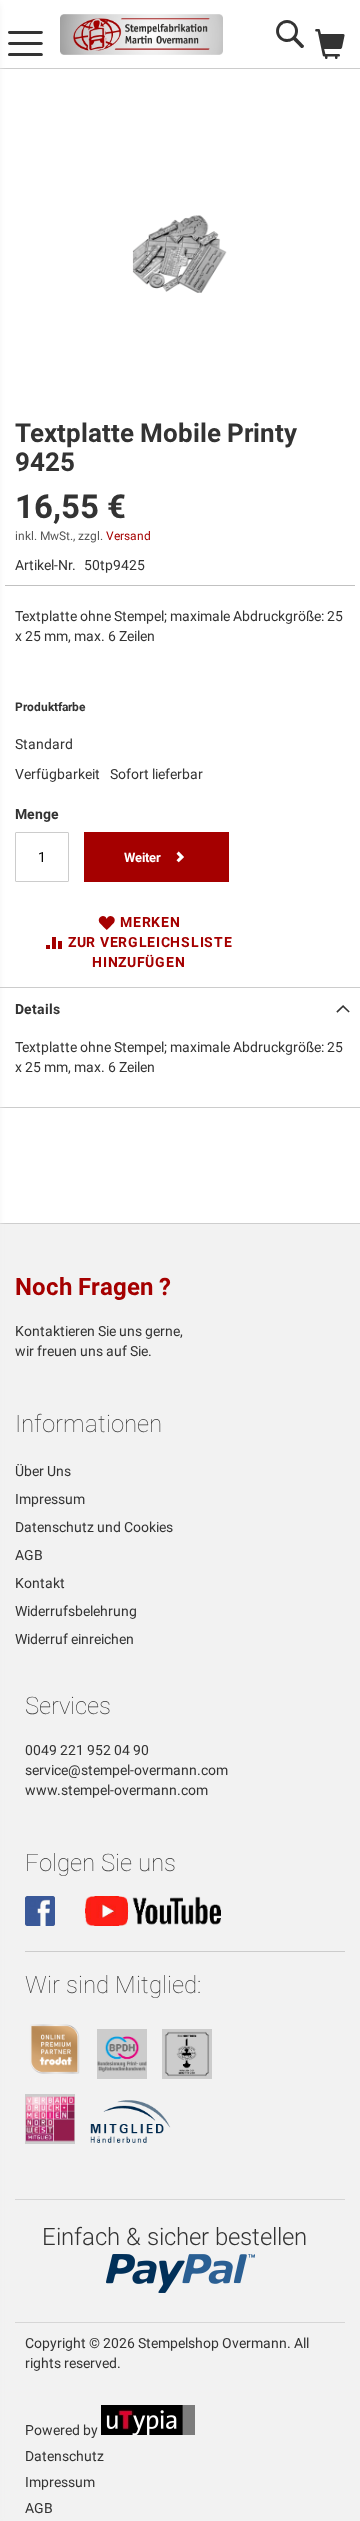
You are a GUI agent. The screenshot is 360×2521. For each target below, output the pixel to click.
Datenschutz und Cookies (94, 1527)
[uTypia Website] (148, 2430)
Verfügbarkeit (57, 774)
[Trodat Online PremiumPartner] (55, 2074)
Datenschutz (64, 2456)
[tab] (180, 1007)
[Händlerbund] (130, 2139)
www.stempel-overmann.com (116, 1790)
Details (37, 1009)
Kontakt (40, 1583)
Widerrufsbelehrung (76, 1611)
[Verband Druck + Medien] (50, 2139)
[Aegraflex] (187, 2074)
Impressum (50, 1499)
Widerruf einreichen (74, 1639)
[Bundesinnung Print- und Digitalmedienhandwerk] (122, 2074)
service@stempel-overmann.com (126, 1770)
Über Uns (43, 1471)
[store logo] (141, 34)
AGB (29, 1555)
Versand (128, 536)
